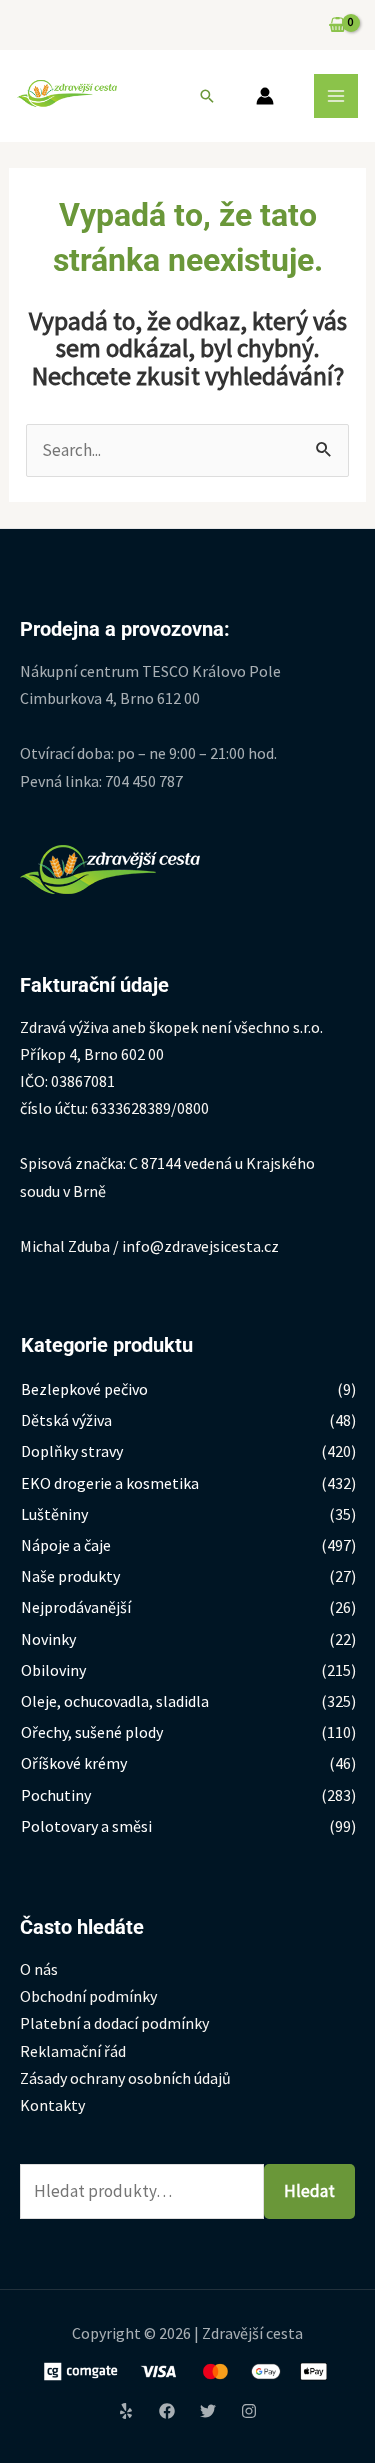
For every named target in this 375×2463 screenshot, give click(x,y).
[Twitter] (208, 2411)
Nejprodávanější (76, 1607)
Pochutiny (56, 1795)
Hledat (309, 2191)
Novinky (48, 1639)
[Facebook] (167, 2411)
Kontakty (52, 2105)
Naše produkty (70, 1576)
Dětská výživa (66, 1420)
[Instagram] (249, 2411)
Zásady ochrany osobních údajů (125, 2078)
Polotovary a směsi (86, 1826)
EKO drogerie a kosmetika (110, 1483)
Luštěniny (54, 1514)
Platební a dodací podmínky (114, 2023)
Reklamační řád (73, 2051)
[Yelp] (126, 2411)
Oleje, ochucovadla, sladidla (115, 1701)
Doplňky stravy (72, 1451)
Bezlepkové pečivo (84, 1389)
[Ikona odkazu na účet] (265, 96)
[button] (207, 96)
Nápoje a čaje (66, 1545)
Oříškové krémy (74, 1763)
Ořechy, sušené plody (92, 1732)
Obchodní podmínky (88, 1996)
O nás (39, 1969)
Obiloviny (53, 1670)
